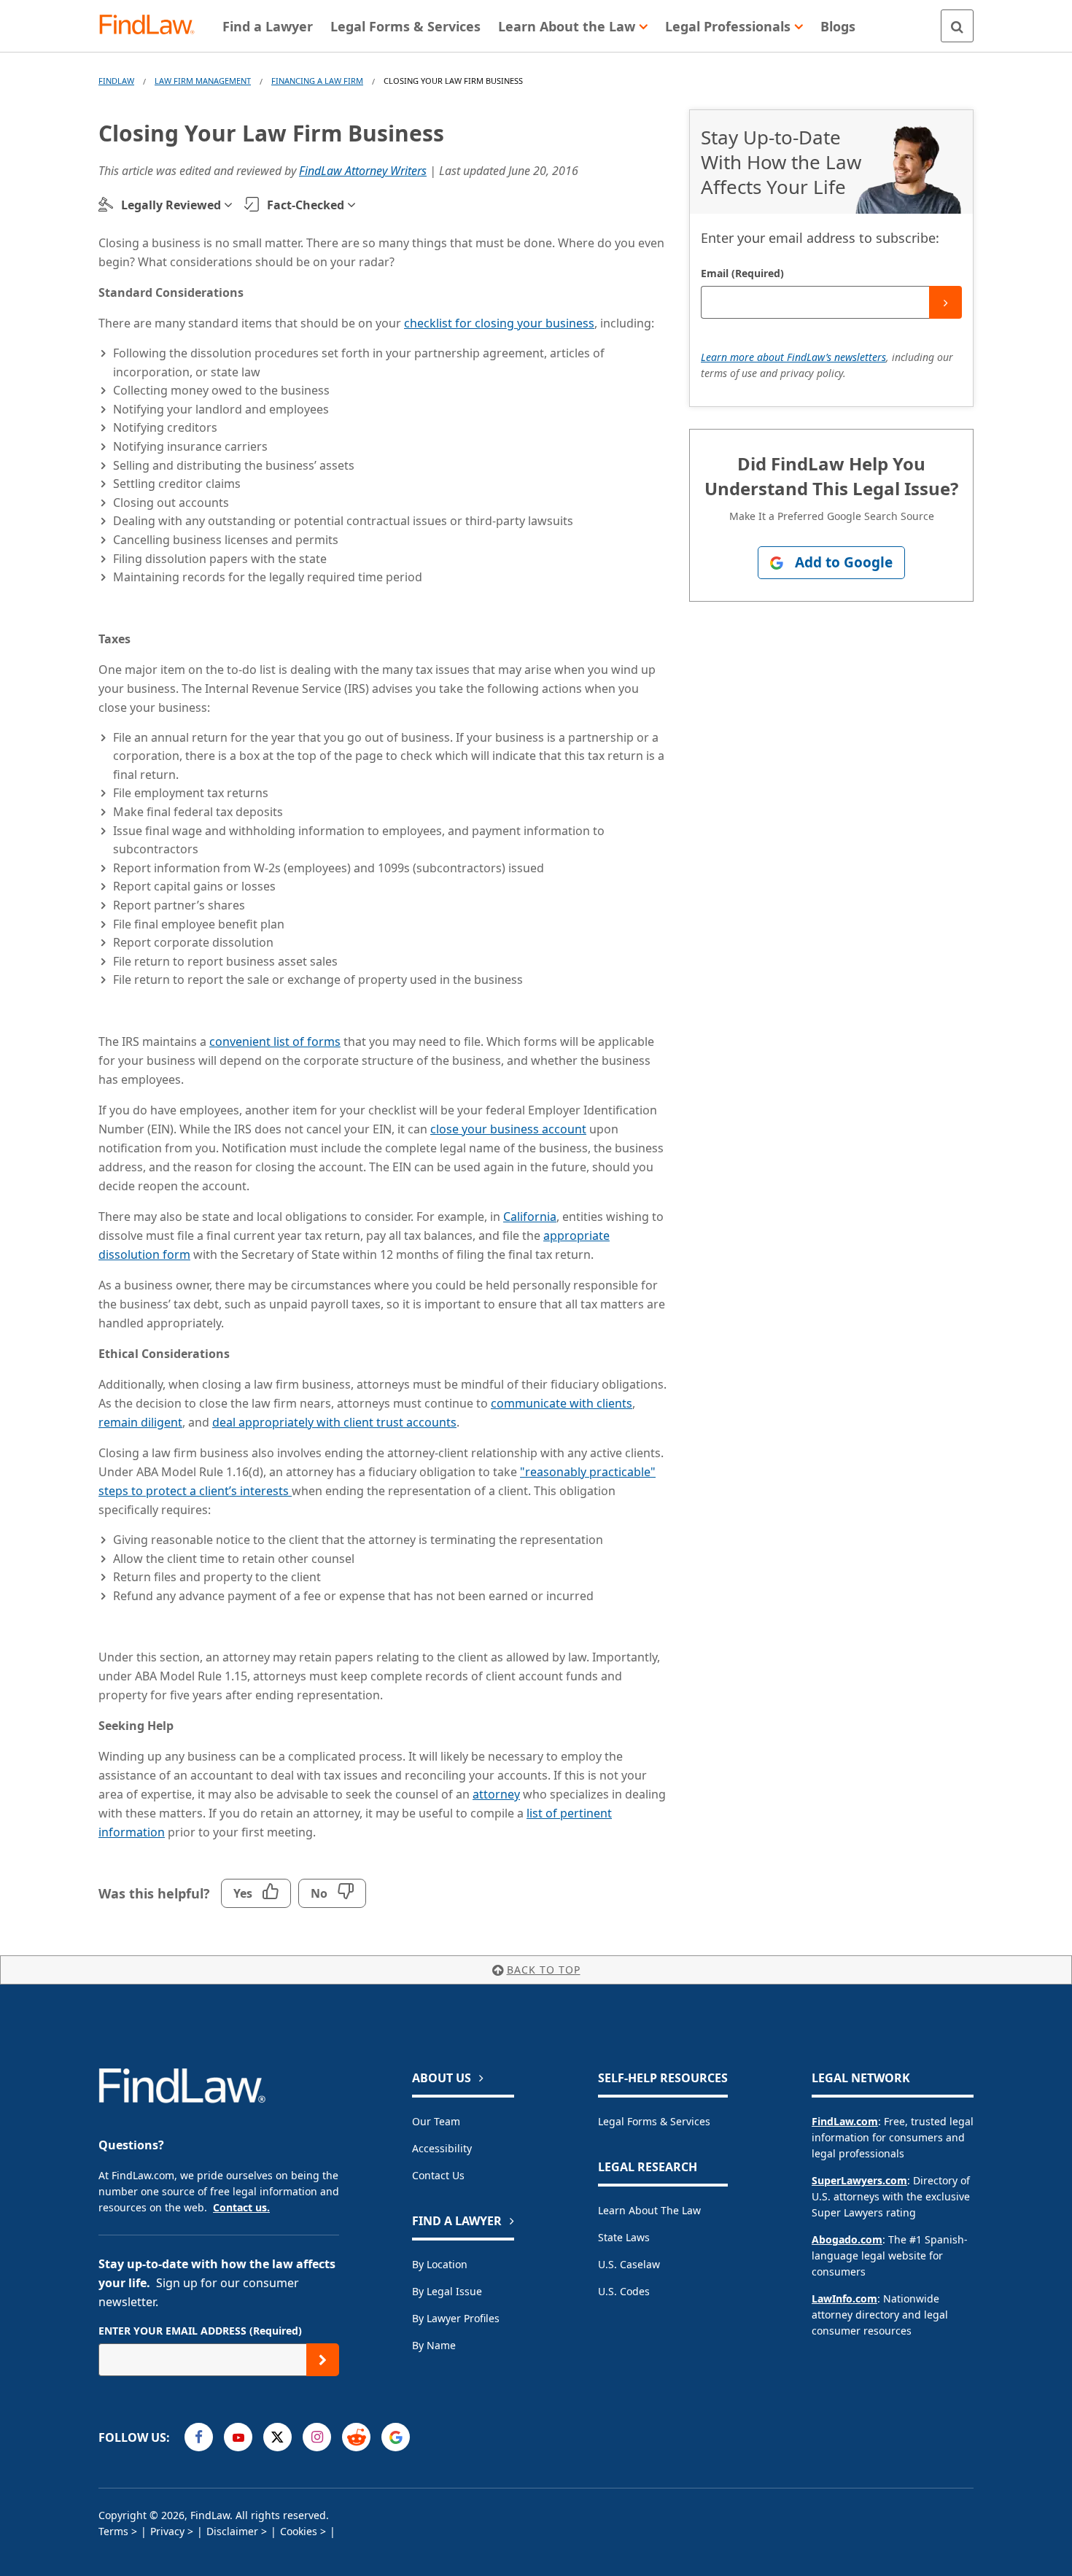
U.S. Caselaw (629, 2264)
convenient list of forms (275, 1041)
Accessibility (442, 2148)
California (530, 1217)
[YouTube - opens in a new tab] (238, 2437)
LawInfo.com (844, 2298)
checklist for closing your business (499, 323)
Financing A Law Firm (317, 81)
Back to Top (544, 1970)
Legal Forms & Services (654, 2121)
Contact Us (438, 2175)
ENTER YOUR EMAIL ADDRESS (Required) (200, 2331)
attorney (496, 1794)
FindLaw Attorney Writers (363, 171)
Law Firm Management (203, 81)
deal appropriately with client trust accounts (334, 1422)
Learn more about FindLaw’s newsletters (793, 357)
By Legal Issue (447, 2291)
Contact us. (241, 2207)
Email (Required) (742, 273)
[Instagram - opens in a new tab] (317, 2437)
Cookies (299, 2531)
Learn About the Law (649, 2210)
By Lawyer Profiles (456, 2318)
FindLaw (116, 81)
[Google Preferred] (396, 2437)
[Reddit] (356, 2437)
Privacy (167, 2531)
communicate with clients (562, 1403)
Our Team (436, 2121)
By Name (434, 2345)
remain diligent (140, 1422)
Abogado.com (847, 2239)
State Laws (624, 2237)
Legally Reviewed (171, 205)
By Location (440, 2264)
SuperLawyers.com (859, 2180)
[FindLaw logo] (153, 26)
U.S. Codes (624, 2291)
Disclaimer (232, 2531)
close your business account (508, 1129)
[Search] (957, 26)
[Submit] (945, 302)
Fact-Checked (306, 205)
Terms (113, 2531)
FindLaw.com (845, 2121)
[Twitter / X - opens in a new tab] (277, 2437)
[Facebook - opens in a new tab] (199, 2437)
